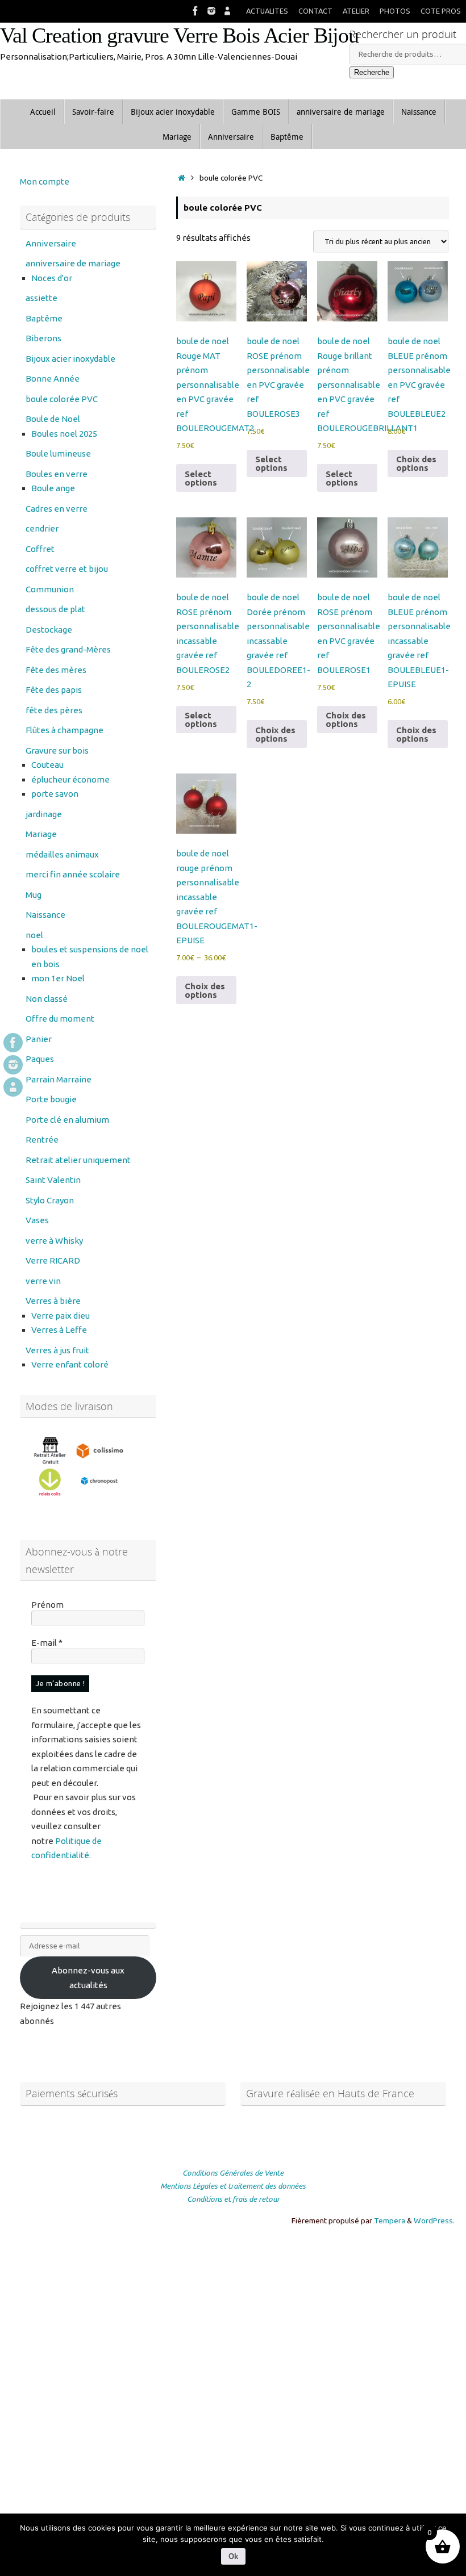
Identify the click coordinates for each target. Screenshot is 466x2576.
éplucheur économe (70, 779)
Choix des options (416, 463)
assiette (41, 298)
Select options (201, 478)
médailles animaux (62, 854)
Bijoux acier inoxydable (70, 359)
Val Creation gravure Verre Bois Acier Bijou (179, 35)
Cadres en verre (57, 509)
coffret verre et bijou (67, 569)
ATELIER (356, 11)
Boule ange (53, 488)
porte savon (55, 794)
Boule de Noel (53, 419)
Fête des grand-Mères (68, 649)
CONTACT (315, 11)
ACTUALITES (267, 11)
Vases (37, 1220)
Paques (40, 1059)
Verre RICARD (53, 1260)
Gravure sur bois (57, 750)
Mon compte (45, 181)
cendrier (42, 528)
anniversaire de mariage (73, 263)
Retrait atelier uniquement (78, 1160)
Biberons (43, 338)
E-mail (47, 1643)
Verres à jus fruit (57, 1350)
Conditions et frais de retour (233, 2199)
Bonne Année (53, 379)
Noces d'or (52, 278)
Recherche (372, 72)
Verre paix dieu (61, 1316)
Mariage (41, 834)
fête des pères (54, 710)
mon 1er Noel (58, 978)
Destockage (49, 630)
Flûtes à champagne (65, 730)
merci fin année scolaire (73, 874)
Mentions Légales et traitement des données (233, 2186)
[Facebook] (195, 11)
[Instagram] (211, 11)
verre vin (43, 1281)
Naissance (45, 915)
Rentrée (42, 1139)
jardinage (44, 814)
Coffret (40, 549)
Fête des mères (56, 670)
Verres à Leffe (59, 1330)
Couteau (47, 765)
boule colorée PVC (62, 399)
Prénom (47, 1605)
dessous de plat (55, 609)
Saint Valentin (53, 1180)
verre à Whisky (54, 1241)
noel (34, 935)
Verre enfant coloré (70, 1364)
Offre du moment (60, 1019)
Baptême (44, 318)
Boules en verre (57, 474)
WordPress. (434, 2220)
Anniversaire (51, 243)
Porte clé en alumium (67, 1120)
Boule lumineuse (58, 453)
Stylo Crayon (50, 1200)
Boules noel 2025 (64, 434)
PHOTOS (395, 11)
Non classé (47, 999)
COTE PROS (441, 11)
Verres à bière (53, 1301)
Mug (34, 895)
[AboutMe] (227, 11)
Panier (39, 1039)
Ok (233, 2556)
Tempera (390, 2220)
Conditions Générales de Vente (233, 2173)
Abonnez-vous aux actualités (88, 1978)
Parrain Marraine (59, 1079)
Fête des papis (54, 690)
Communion (50, 589)
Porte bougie (51, 1099)
